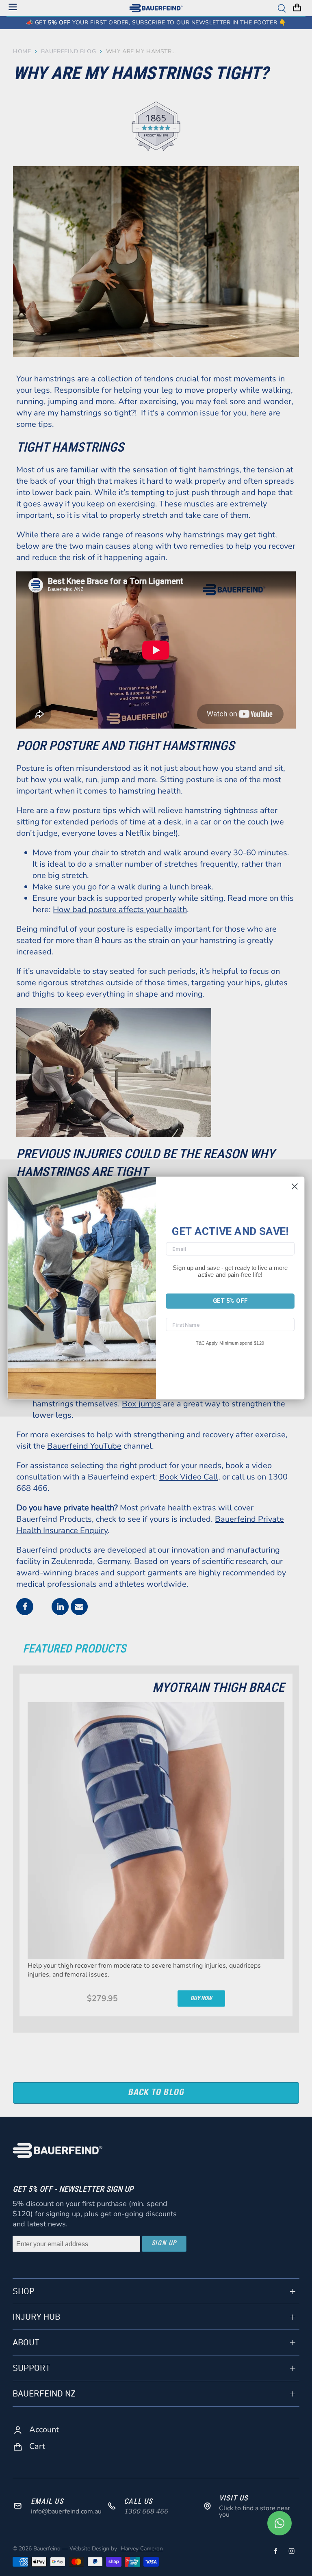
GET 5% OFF (230, 1301)
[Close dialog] (295, 1186)
